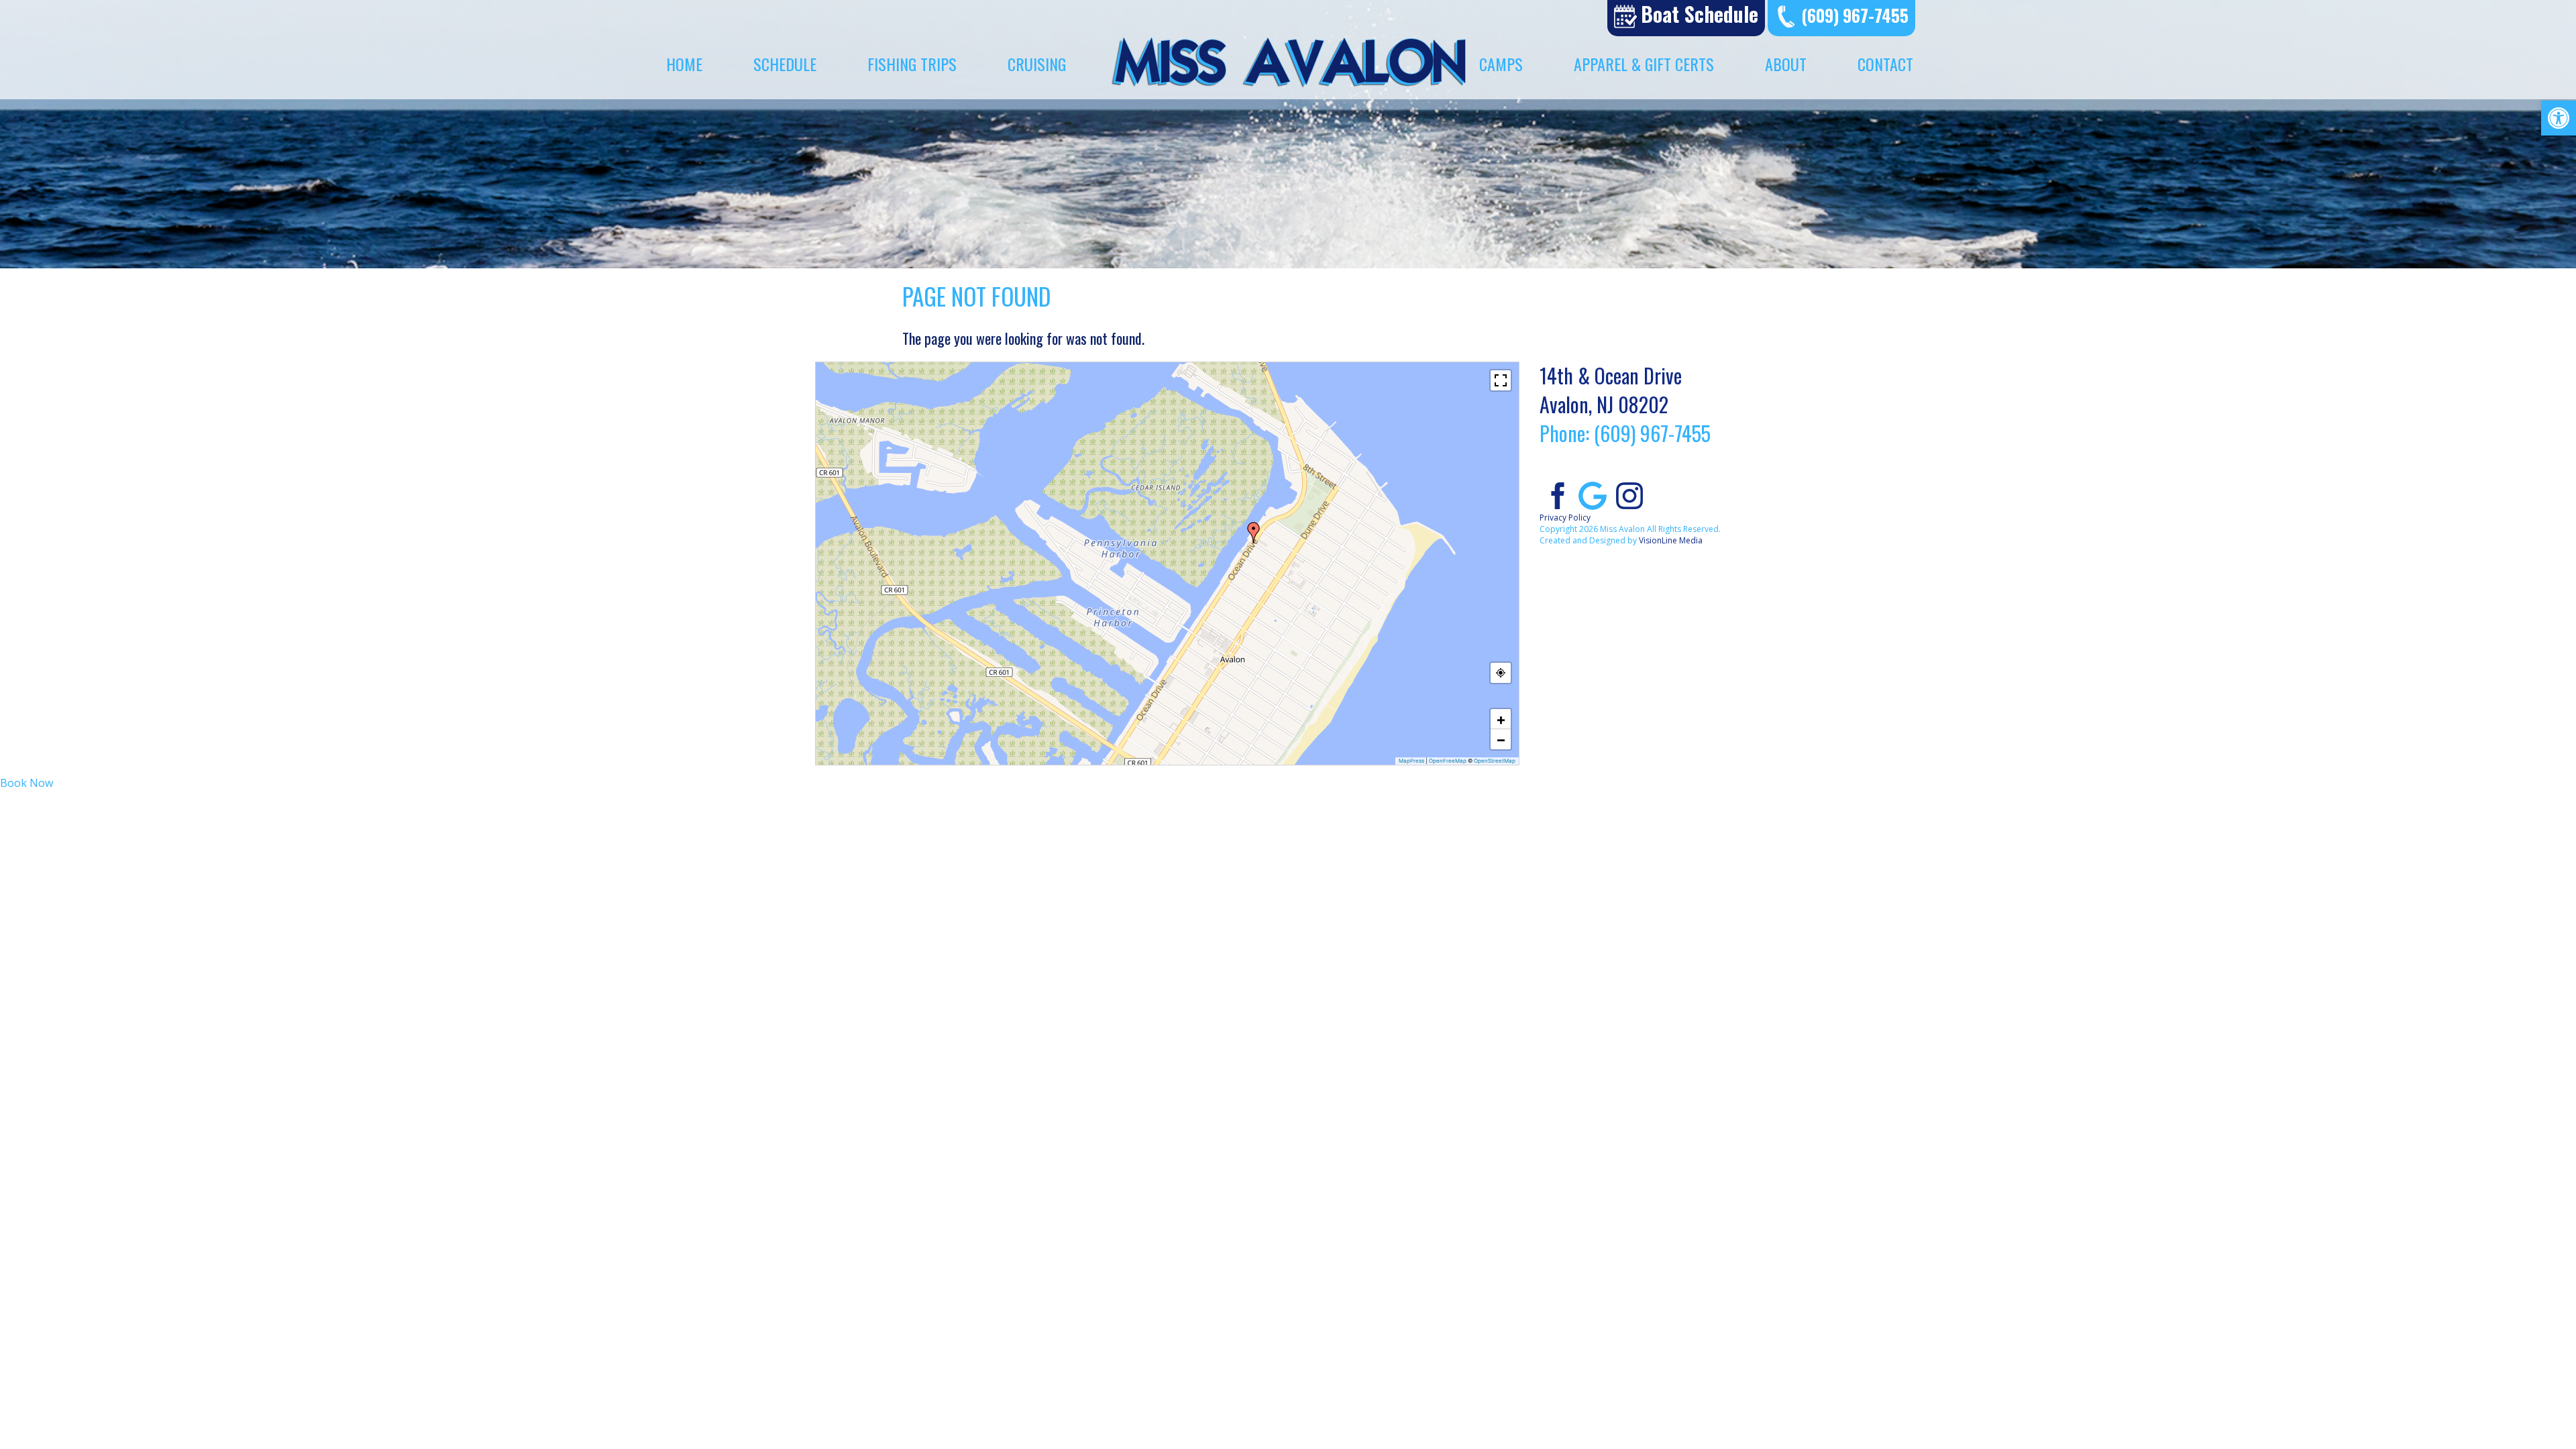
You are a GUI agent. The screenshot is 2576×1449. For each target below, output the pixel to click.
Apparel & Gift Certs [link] (1644, 64)
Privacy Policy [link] (1565, 518)
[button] (1254, 533)
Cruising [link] (1037, 64)
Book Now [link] (26, 783)
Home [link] (684, 64)
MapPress (1411, 761)
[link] (2559, 118)
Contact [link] (1885, 64)
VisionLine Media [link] (1671, 540)
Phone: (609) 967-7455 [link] (1625, 433)
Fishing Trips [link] (912, 64)
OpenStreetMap (1495, 761)
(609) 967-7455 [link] (1855, 15)
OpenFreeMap (1448, 761)
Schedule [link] (785, 64)
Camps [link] (1501, 64)
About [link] (1786, 64)
